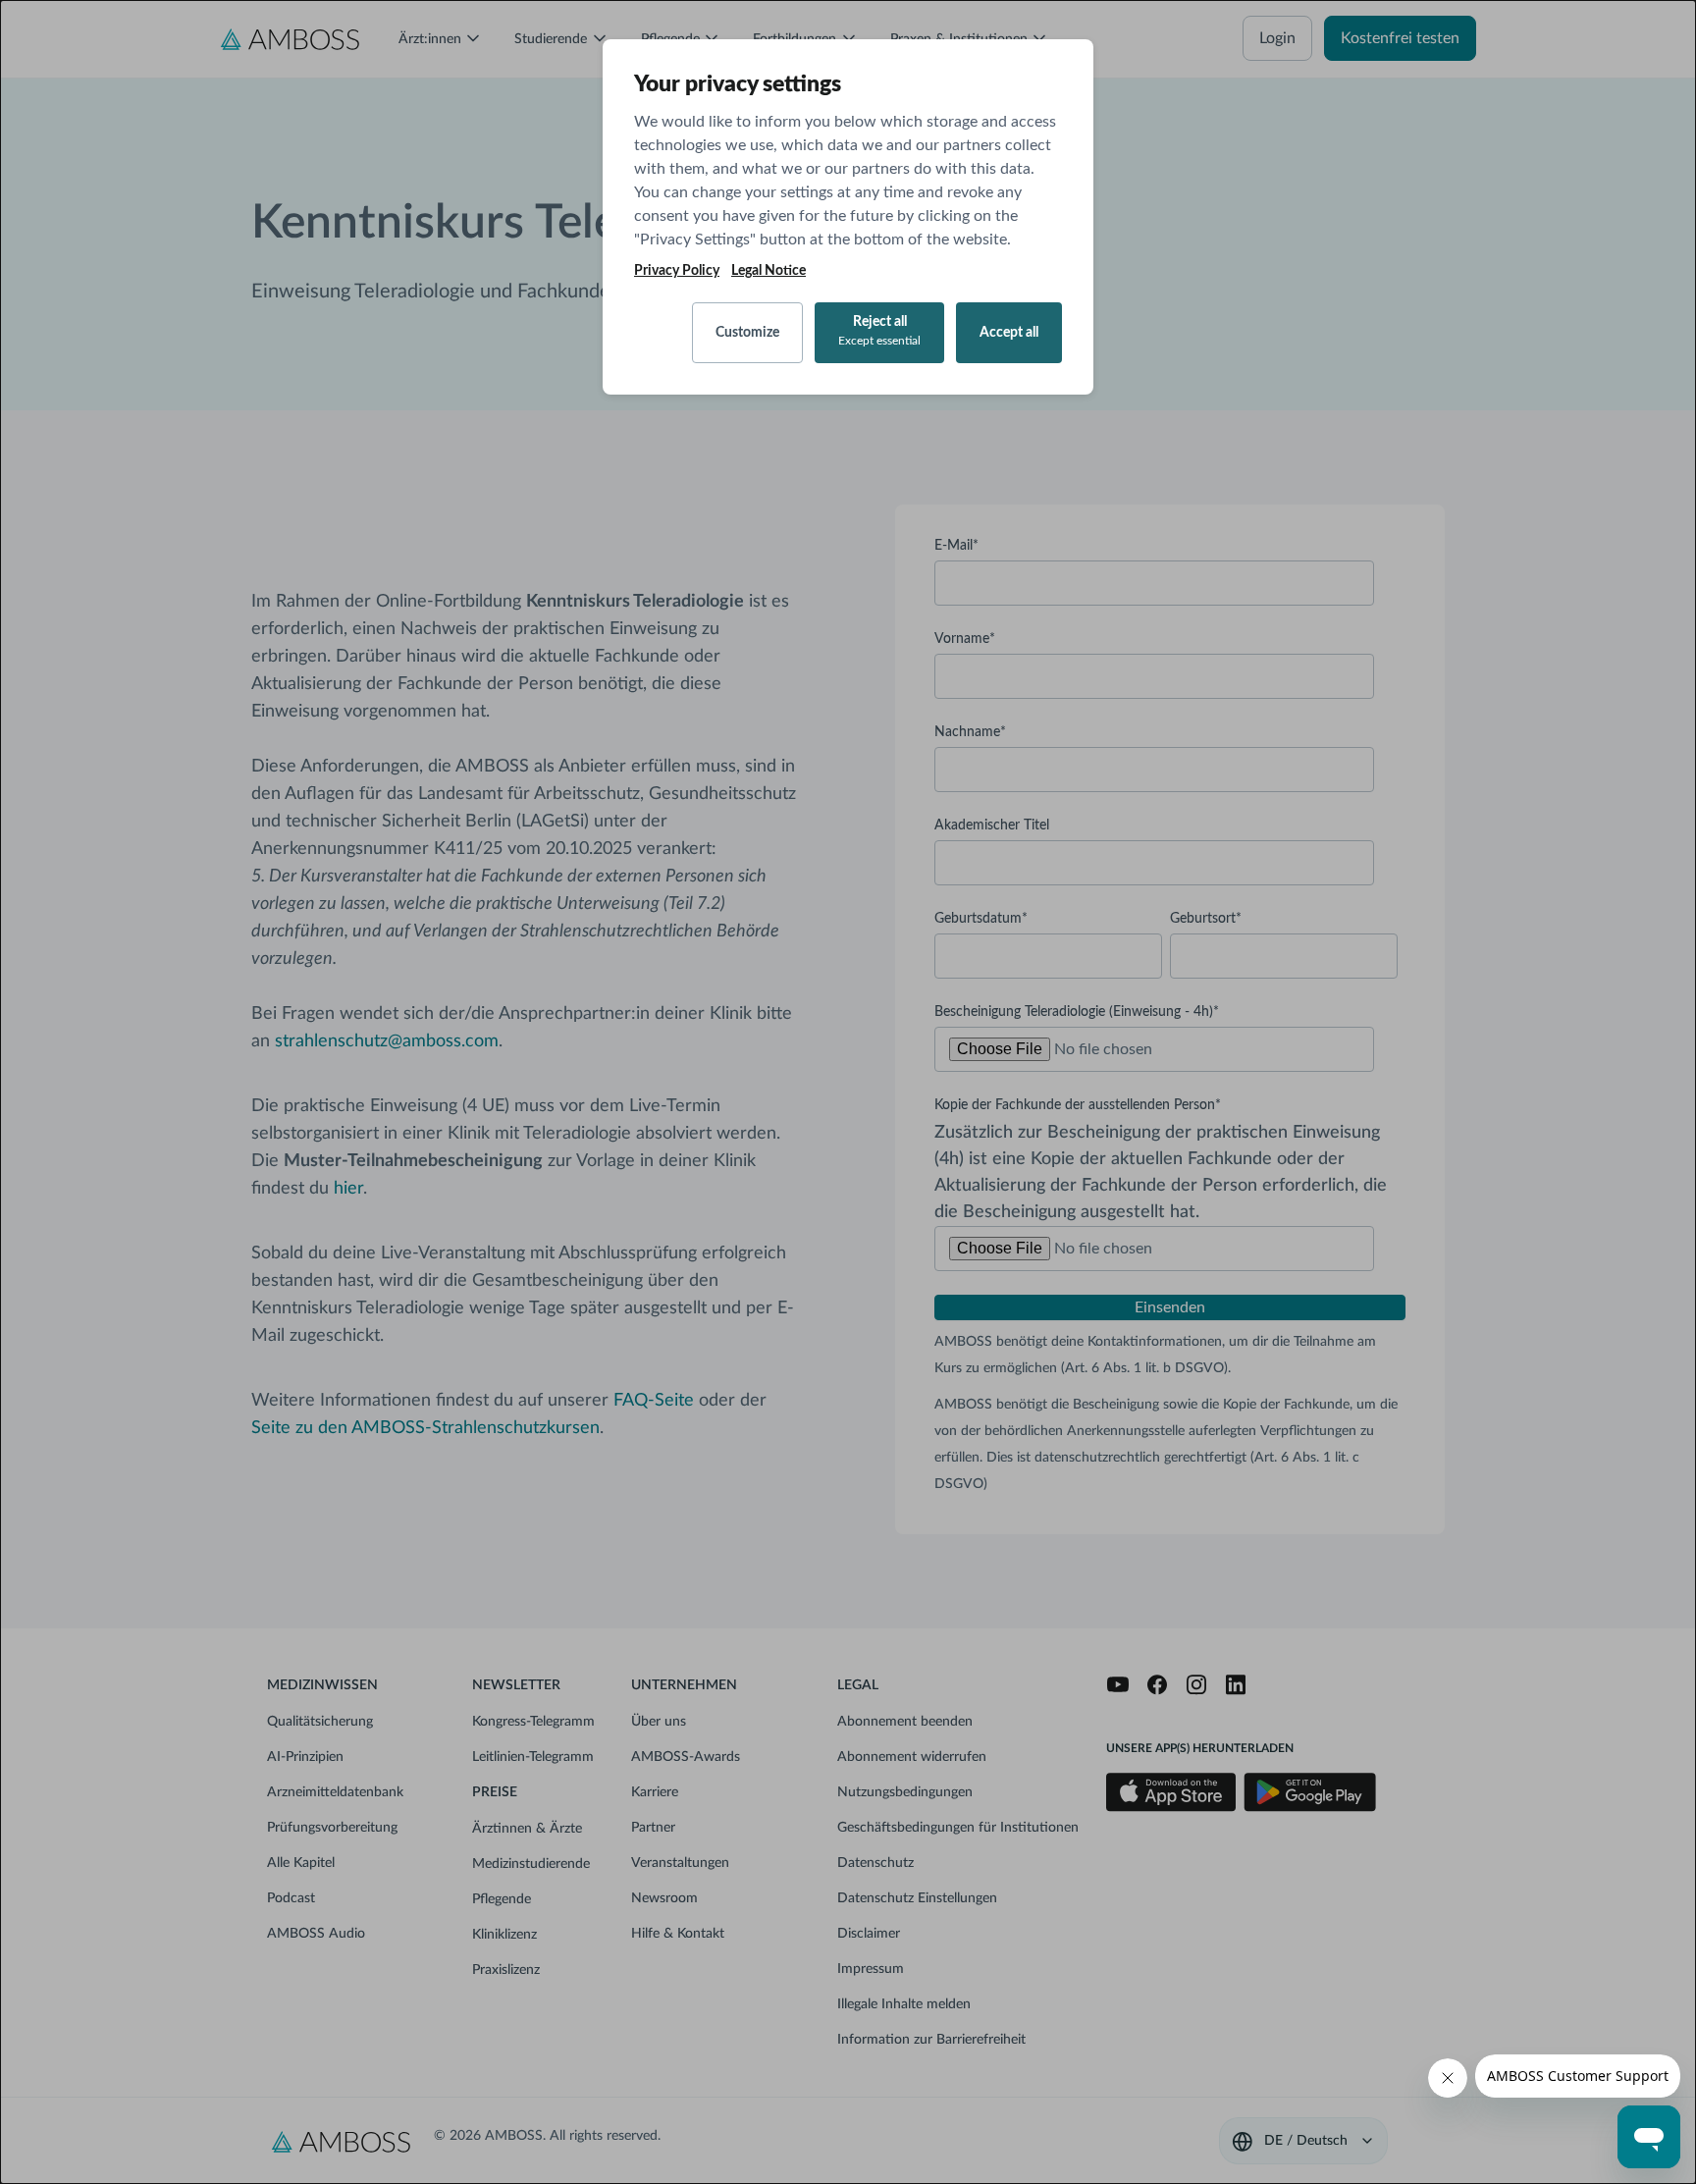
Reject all (879, 331)
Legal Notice (768, 271)
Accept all (1009, 333)
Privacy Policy (677, 271)
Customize (747, 333)
